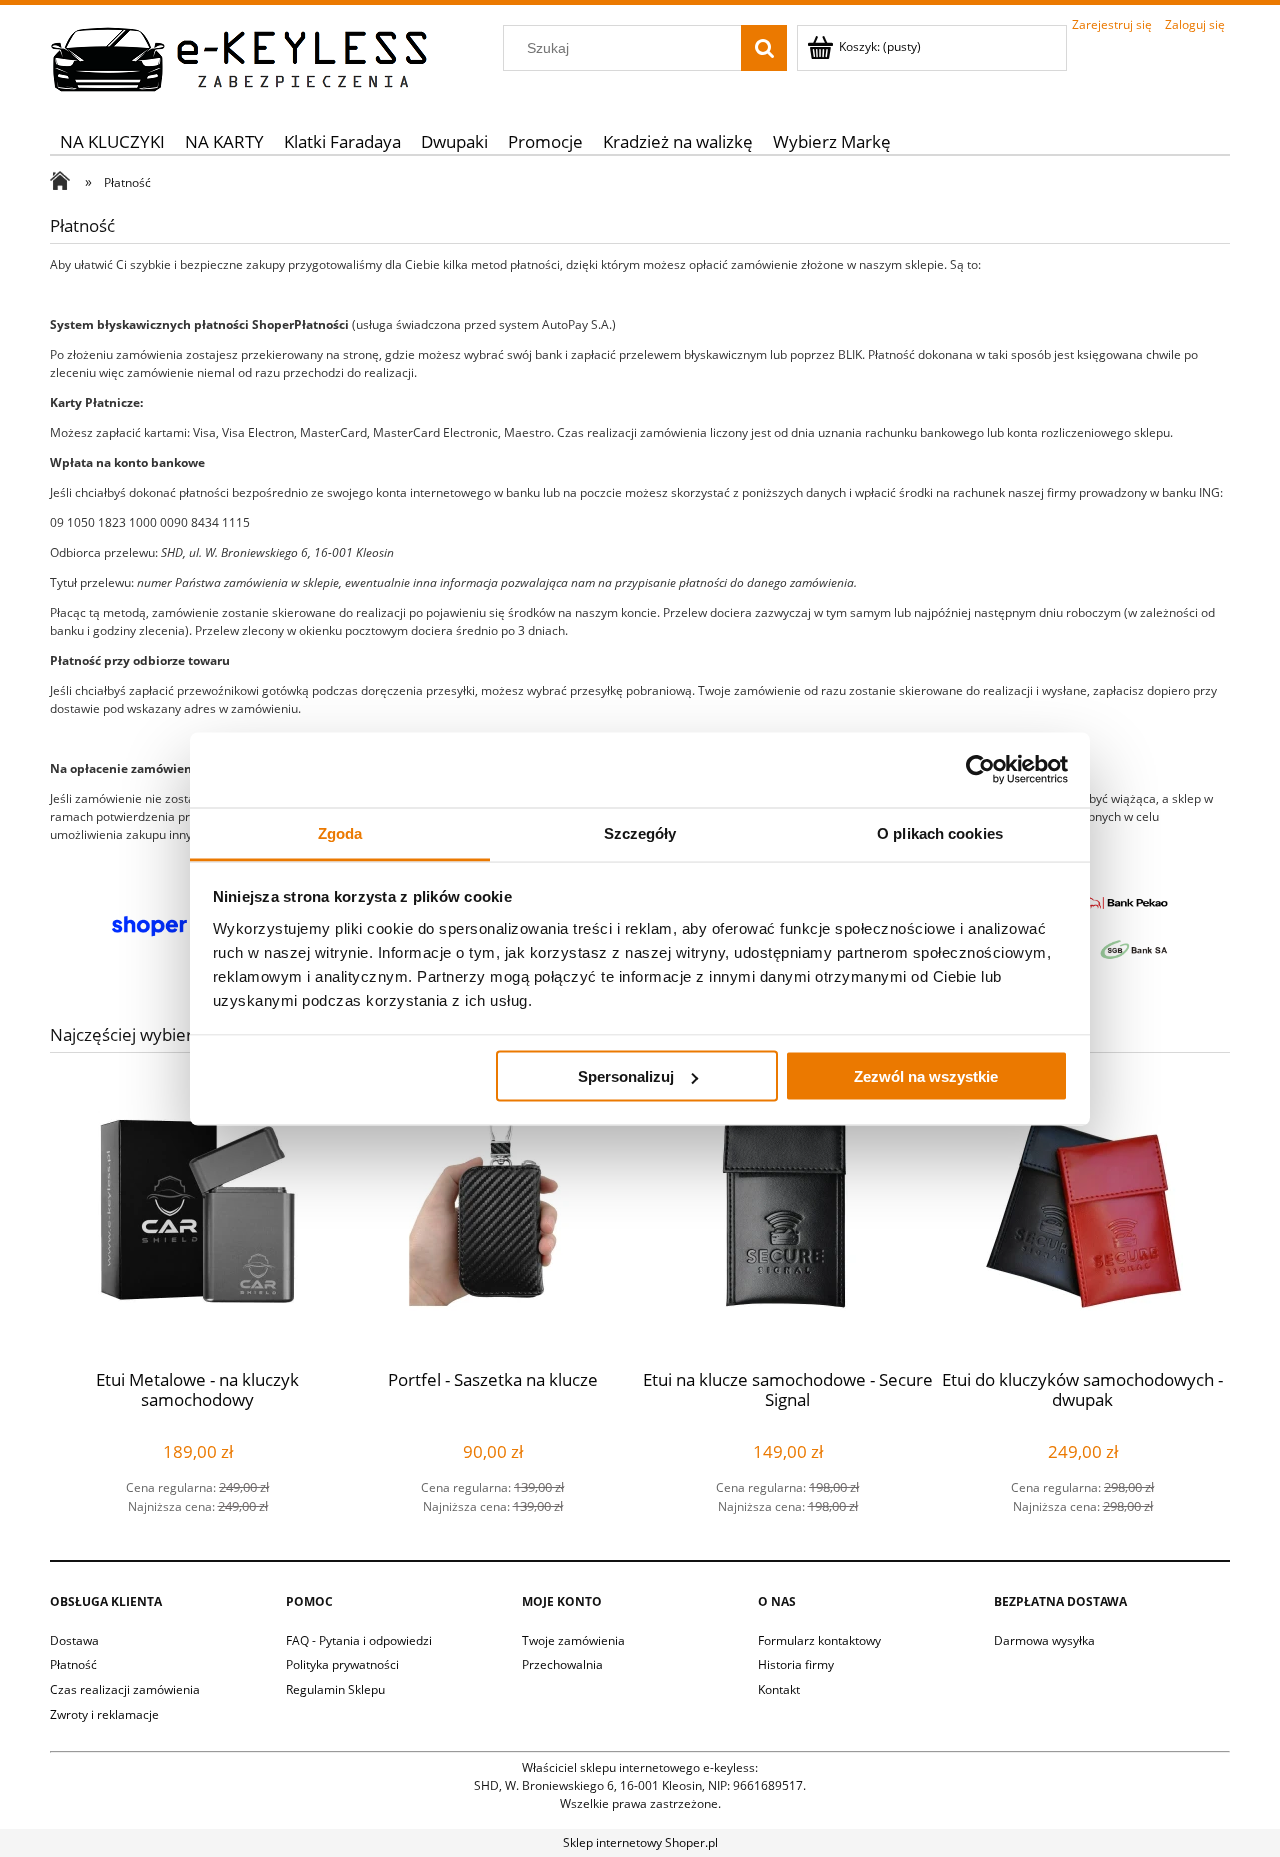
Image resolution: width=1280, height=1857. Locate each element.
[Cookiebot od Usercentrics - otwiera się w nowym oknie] (980, 770)
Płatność (73, 1664)
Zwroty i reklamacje (104, 1714)
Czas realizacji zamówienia (125, 1689)
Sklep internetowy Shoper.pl (640, 1842)
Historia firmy (796, 1664)
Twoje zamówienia (573, 1640)
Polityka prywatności (342, 1664)
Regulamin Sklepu (335, 1689)
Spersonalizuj (626, 1076)
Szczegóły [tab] (640, 832)
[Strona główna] (240, 56)
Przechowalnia (562, 1664)
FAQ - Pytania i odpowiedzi (359, 1640)
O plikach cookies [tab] (940, 832)
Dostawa (74, 1640)
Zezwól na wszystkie (926, 1076)
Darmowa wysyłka (1044, 1640)
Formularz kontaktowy (819, 1640)
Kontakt (779, 1689)
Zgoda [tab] (340, 832)
